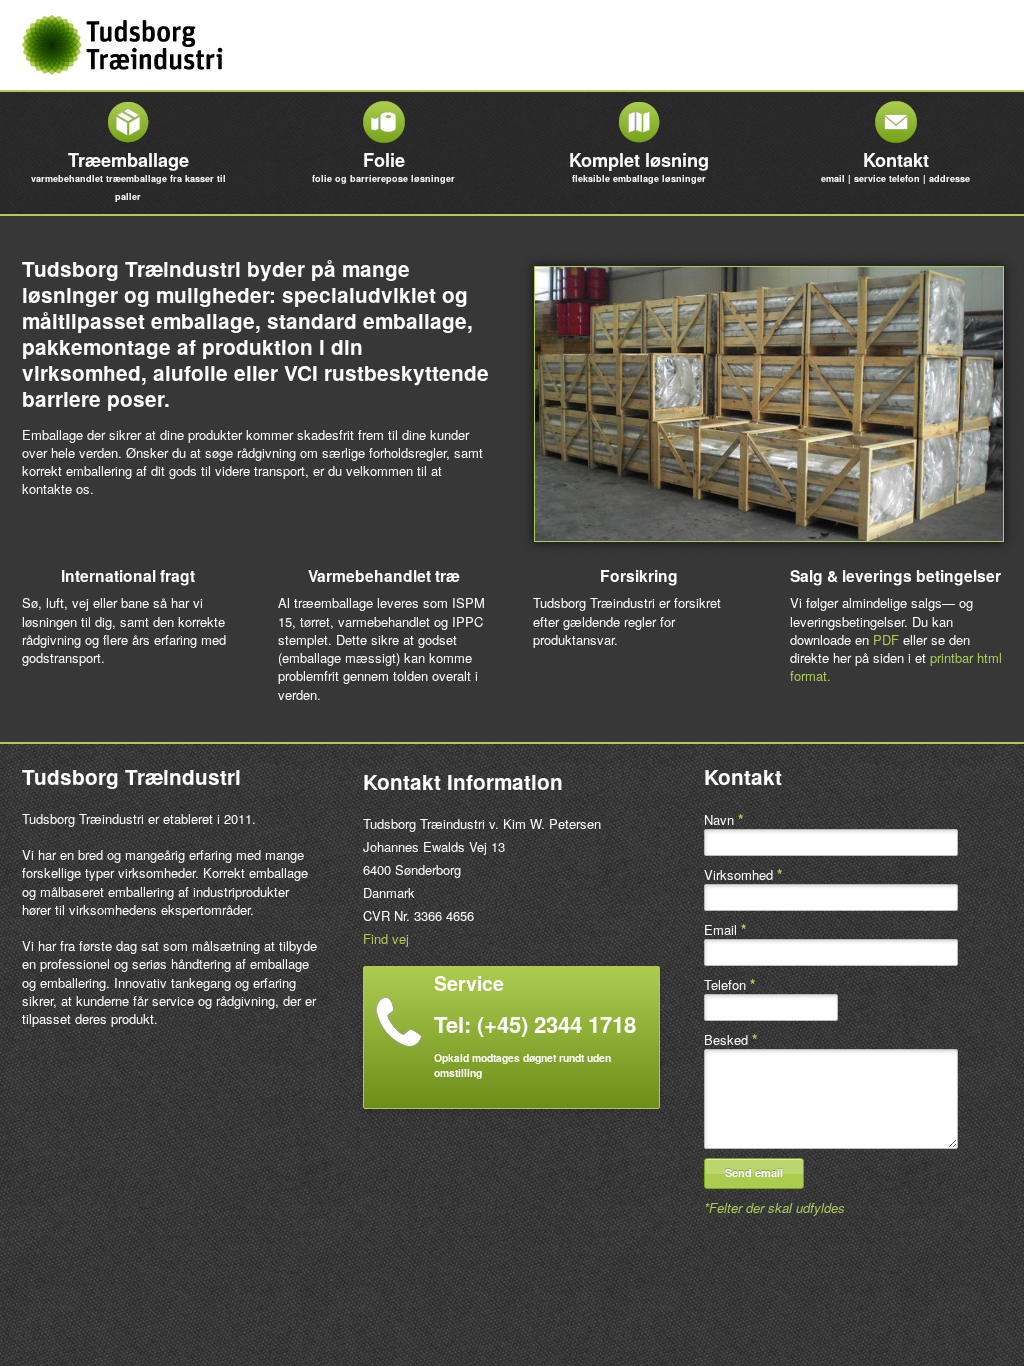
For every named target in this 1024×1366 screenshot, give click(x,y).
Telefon (729, 984)
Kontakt (895, 166)
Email (725, 929)
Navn (723, 819)
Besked (730, 1039)
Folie (383, 166)
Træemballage (128, 175)
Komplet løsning (639, 166)
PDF (886, 639)
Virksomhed (743, 874)
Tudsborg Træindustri (122, 45)
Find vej (386, 938)
